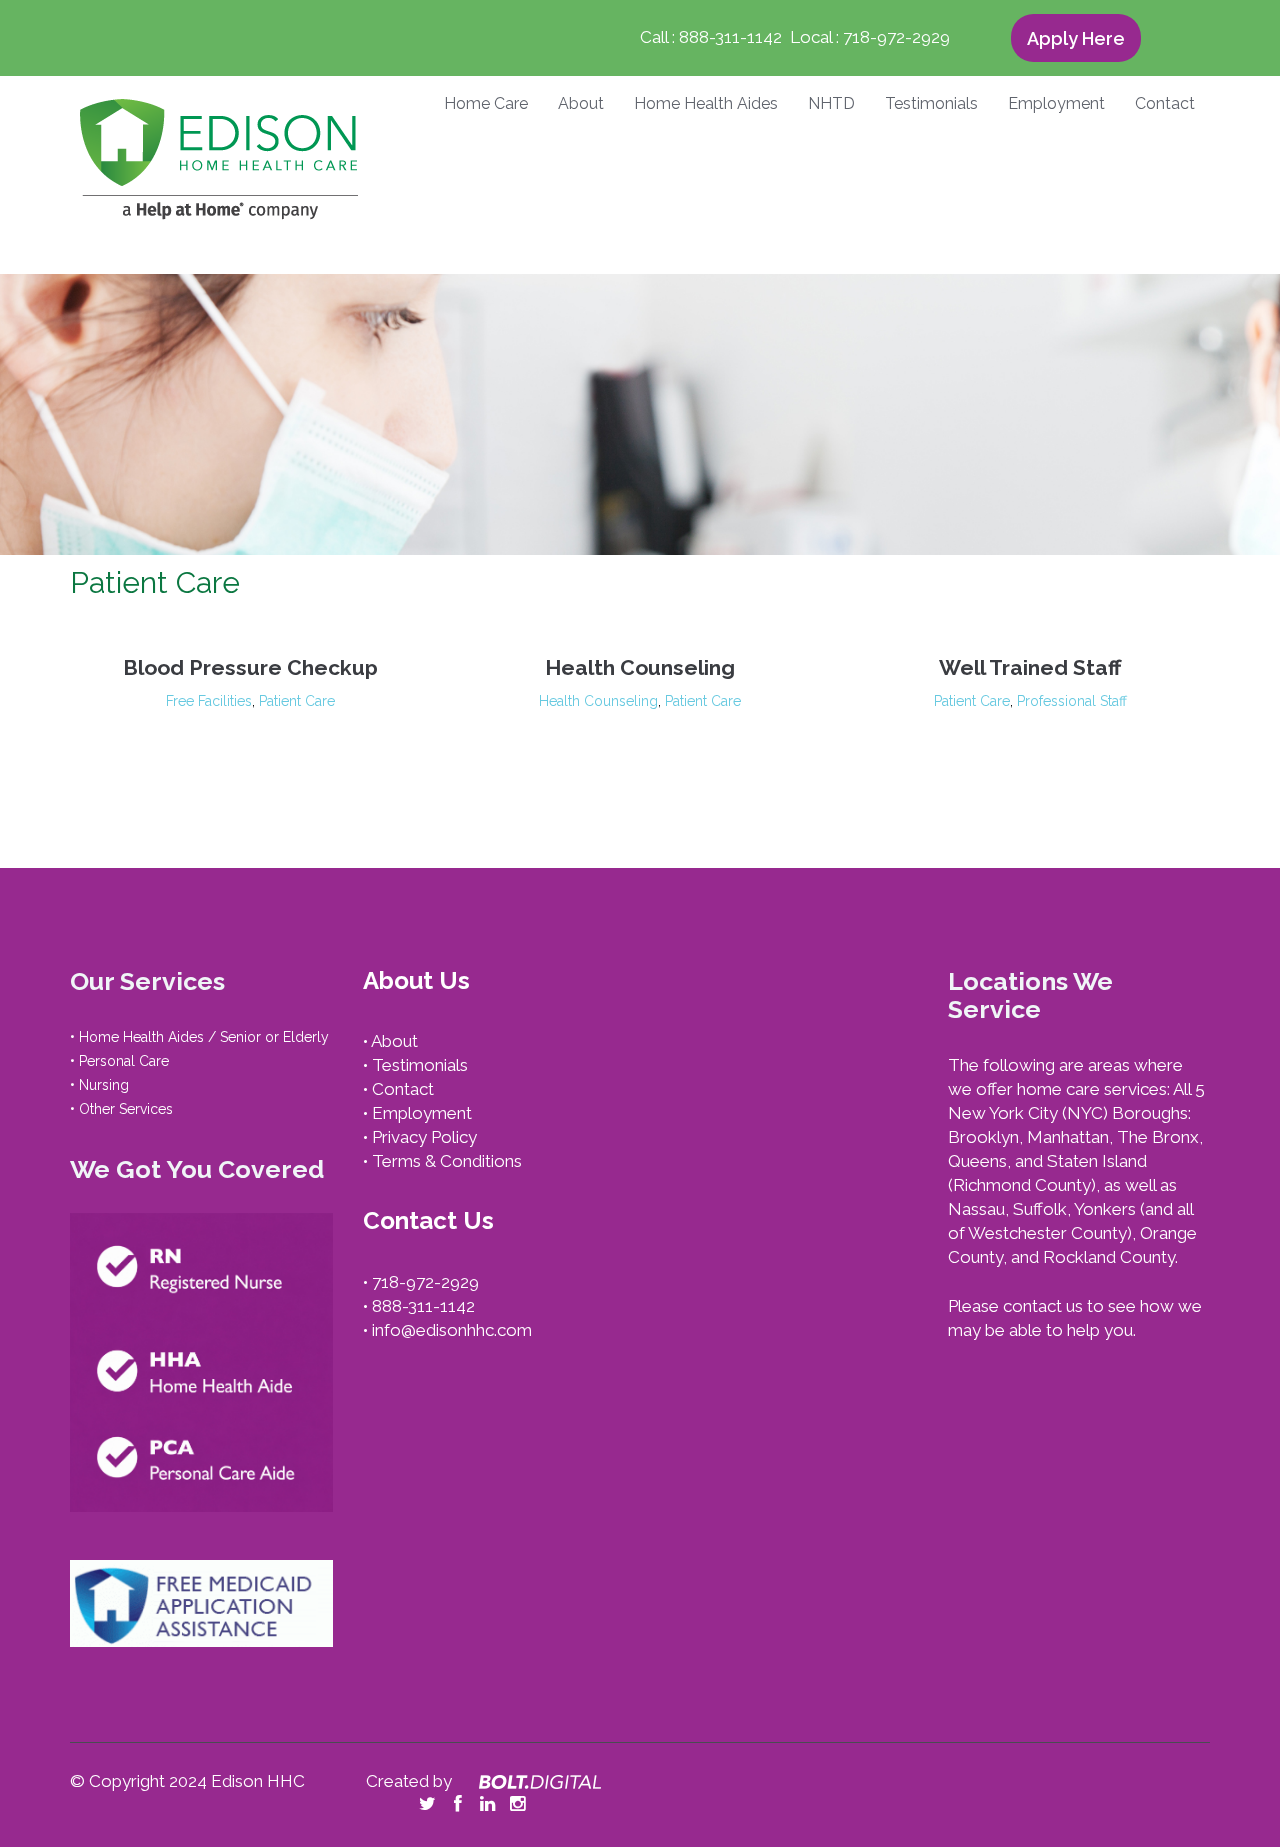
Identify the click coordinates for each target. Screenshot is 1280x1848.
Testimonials (931, 104)
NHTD (831, 104)
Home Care (486, 104)
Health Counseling (640, 667)
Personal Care (124, 1061)
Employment (1056, 104)
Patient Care (297, 701)
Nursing (104, 1085)
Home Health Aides (706, 104)
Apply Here (1076, 38)
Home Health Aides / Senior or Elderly (204, 1037)
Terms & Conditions (447, 1161)
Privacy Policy (424, 1137)
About (581, 104)
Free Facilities (209, 701)
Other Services (126, 1109)
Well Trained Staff (1030, 667)
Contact (1165, 104)
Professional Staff (1072, 701)
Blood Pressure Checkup (250, 667)
